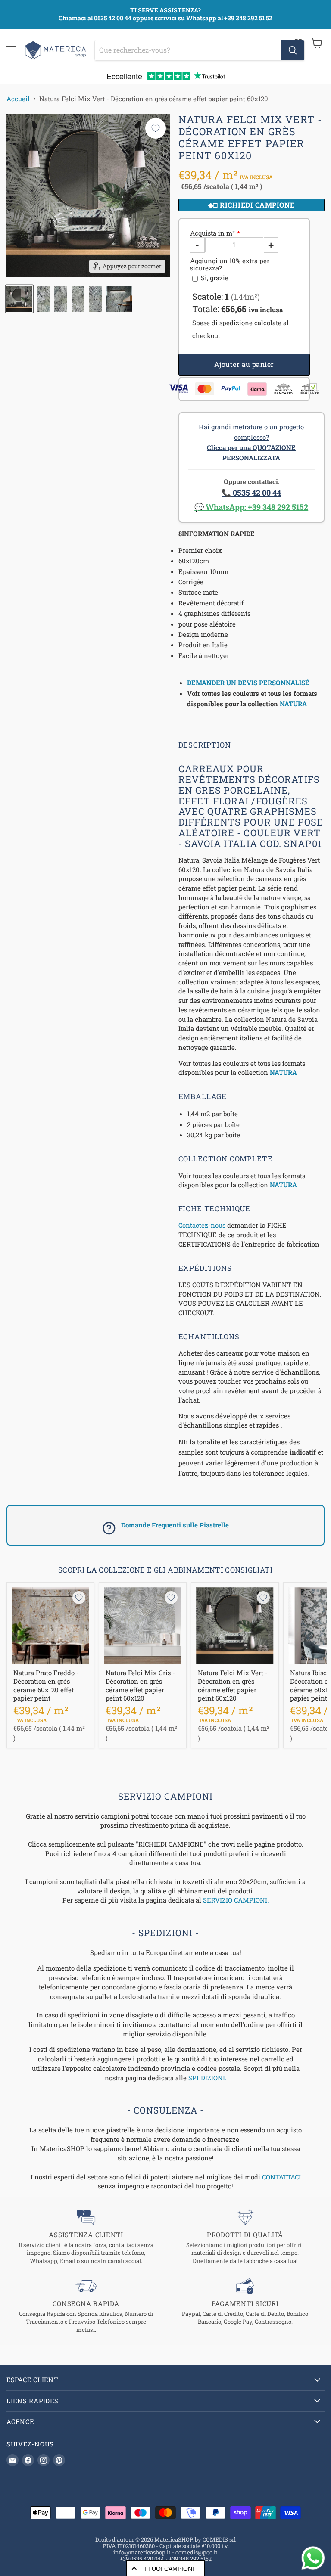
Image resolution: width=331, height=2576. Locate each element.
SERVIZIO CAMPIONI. (236, 1900)
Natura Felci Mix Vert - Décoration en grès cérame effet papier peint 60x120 (233, 1685)
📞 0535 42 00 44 (251, 493)
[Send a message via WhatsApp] (313, 2558)
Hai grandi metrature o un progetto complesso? (251, 442)
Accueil (18, 99)
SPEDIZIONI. (208, 2078)
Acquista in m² (212, 233)
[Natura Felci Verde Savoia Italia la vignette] (19, 299)
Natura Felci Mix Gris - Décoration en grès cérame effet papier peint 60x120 (140, 1685)
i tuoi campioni (169, 2569)
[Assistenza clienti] (86, 2237)
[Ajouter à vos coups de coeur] (156, 128)
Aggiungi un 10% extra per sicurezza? (230, 265)
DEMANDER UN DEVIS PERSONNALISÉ (248, 683)
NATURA (293, 704)
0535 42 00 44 (113, 18)
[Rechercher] (293, 50)
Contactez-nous (202, 1225)
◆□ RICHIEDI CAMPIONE (251, 205)
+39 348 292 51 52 (248, 18)
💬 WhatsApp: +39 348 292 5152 (251, 507)
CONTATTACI (281, 2177)
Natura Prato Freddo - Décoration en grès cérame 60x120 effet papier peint (46, 1685)
